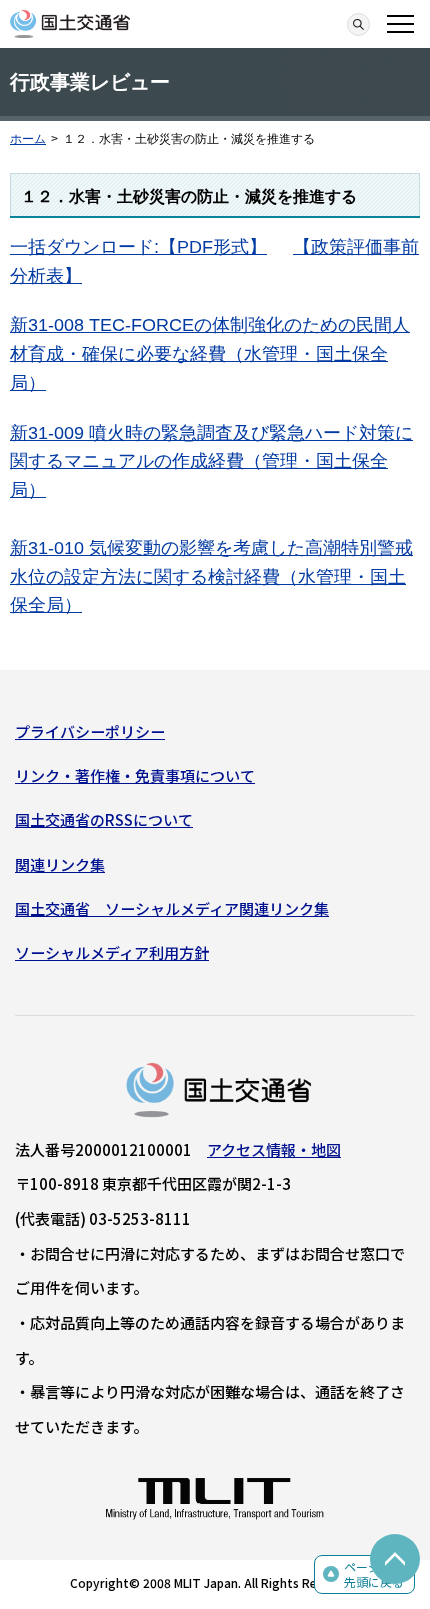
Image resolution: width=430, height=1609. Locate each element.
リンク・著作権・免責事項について (135, 775)
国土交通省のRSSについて (104, 819)
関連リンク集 (60, 864)
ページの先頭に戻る (374, 1574)
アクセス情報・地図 (274, 1149)
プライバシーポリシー (90, 731)
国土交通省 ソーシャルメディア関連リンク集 (172, 908)
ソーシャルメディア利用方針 (112, 952)
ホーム (28, 139)
